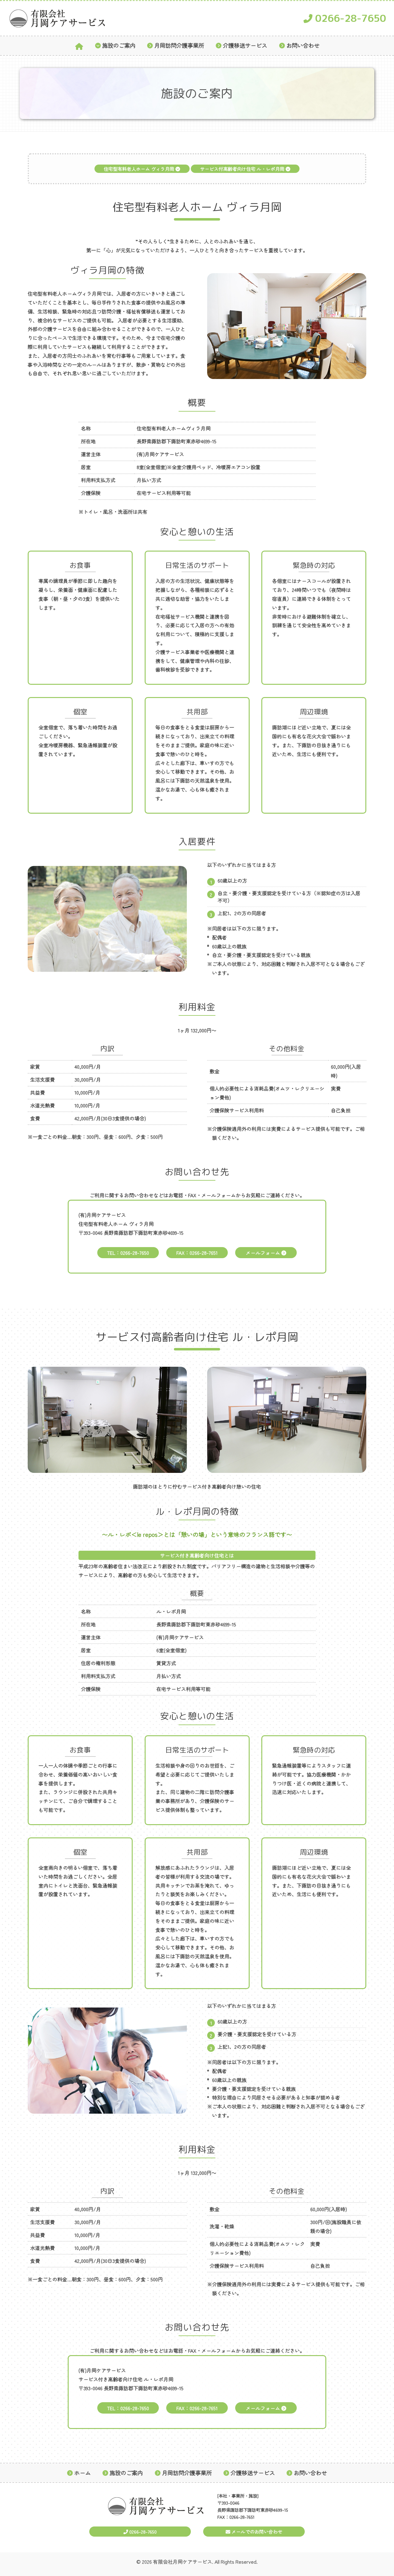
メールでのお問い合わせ (256, 2532)
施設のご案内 (119, 46)
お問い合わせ (303, 46)
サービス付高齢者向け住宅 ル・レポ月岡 (243, 169)
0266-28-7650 (349, 18)
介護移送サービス (245, 46)
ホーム (82, 2473)
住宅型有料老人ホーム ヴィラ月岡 (140, 169)
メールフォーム (263, 1253)
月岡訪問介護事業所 (179, 46)
